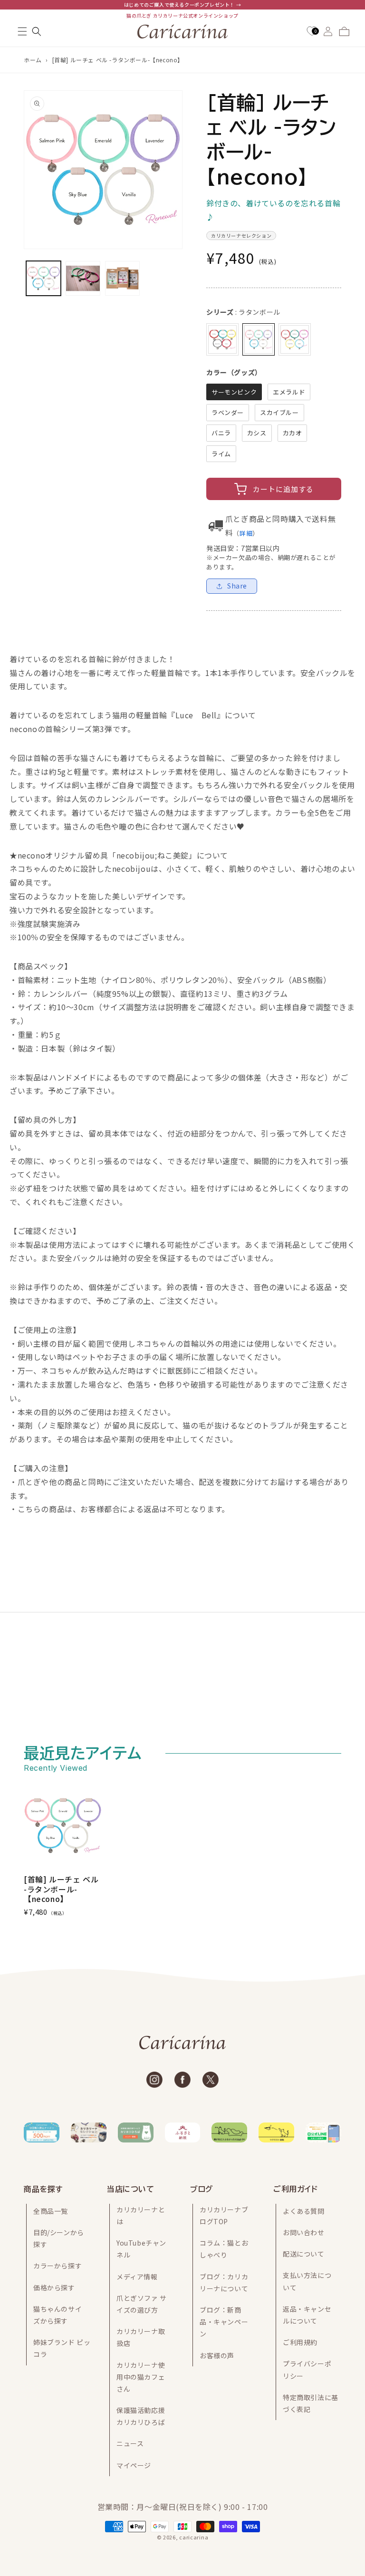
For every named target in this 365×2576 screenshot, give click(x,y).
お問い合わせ (304, 2232)
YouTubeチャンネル (141, 2249)
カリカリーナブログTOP (224, 2215)
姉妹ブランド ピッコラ (62, 2348)
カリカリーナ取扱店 (141, 2337)
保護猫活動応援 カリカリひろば (141, 2416)
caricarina (194, 2537)
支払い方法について (307, 2281)
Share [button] (237, 586)
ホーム (33, 60)
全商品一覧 (51, 2211)
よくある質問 (304, 2211)
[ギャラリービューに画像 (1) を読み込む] (43, 278)
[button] (22, 31)
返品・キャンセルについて (307, 2315)
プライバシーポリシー (307, 2369)
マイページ (134, 2465)
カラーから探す (58, 2266)
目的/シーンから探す (59, 2238)
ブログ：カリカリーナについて (224, 2282)
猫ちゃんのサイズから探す (58, 2315)
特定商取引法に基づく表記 (311, 2403)
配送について (304, 2254)
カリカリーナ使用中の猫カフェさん (141, 2377)
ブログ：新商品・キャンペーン (224, 2322)
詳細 (246, 533)
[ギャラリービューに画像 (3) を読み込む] (122, 278)
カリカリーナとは (141, 2215)
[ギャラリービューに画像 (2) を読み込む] (83, 278)
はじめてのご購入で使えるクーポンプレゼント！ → (182, 5)
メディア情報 (137, 2277)
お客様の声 (217, 2355)
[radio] (222, 339)
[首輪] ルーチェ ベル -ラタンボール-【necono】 (118, 60)
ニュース (130, 2443)
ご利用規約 (300, 2342)
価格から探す (54, 2287)
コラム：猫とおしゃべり (224, 2249)
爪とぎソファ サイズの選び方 (142, 2304)
